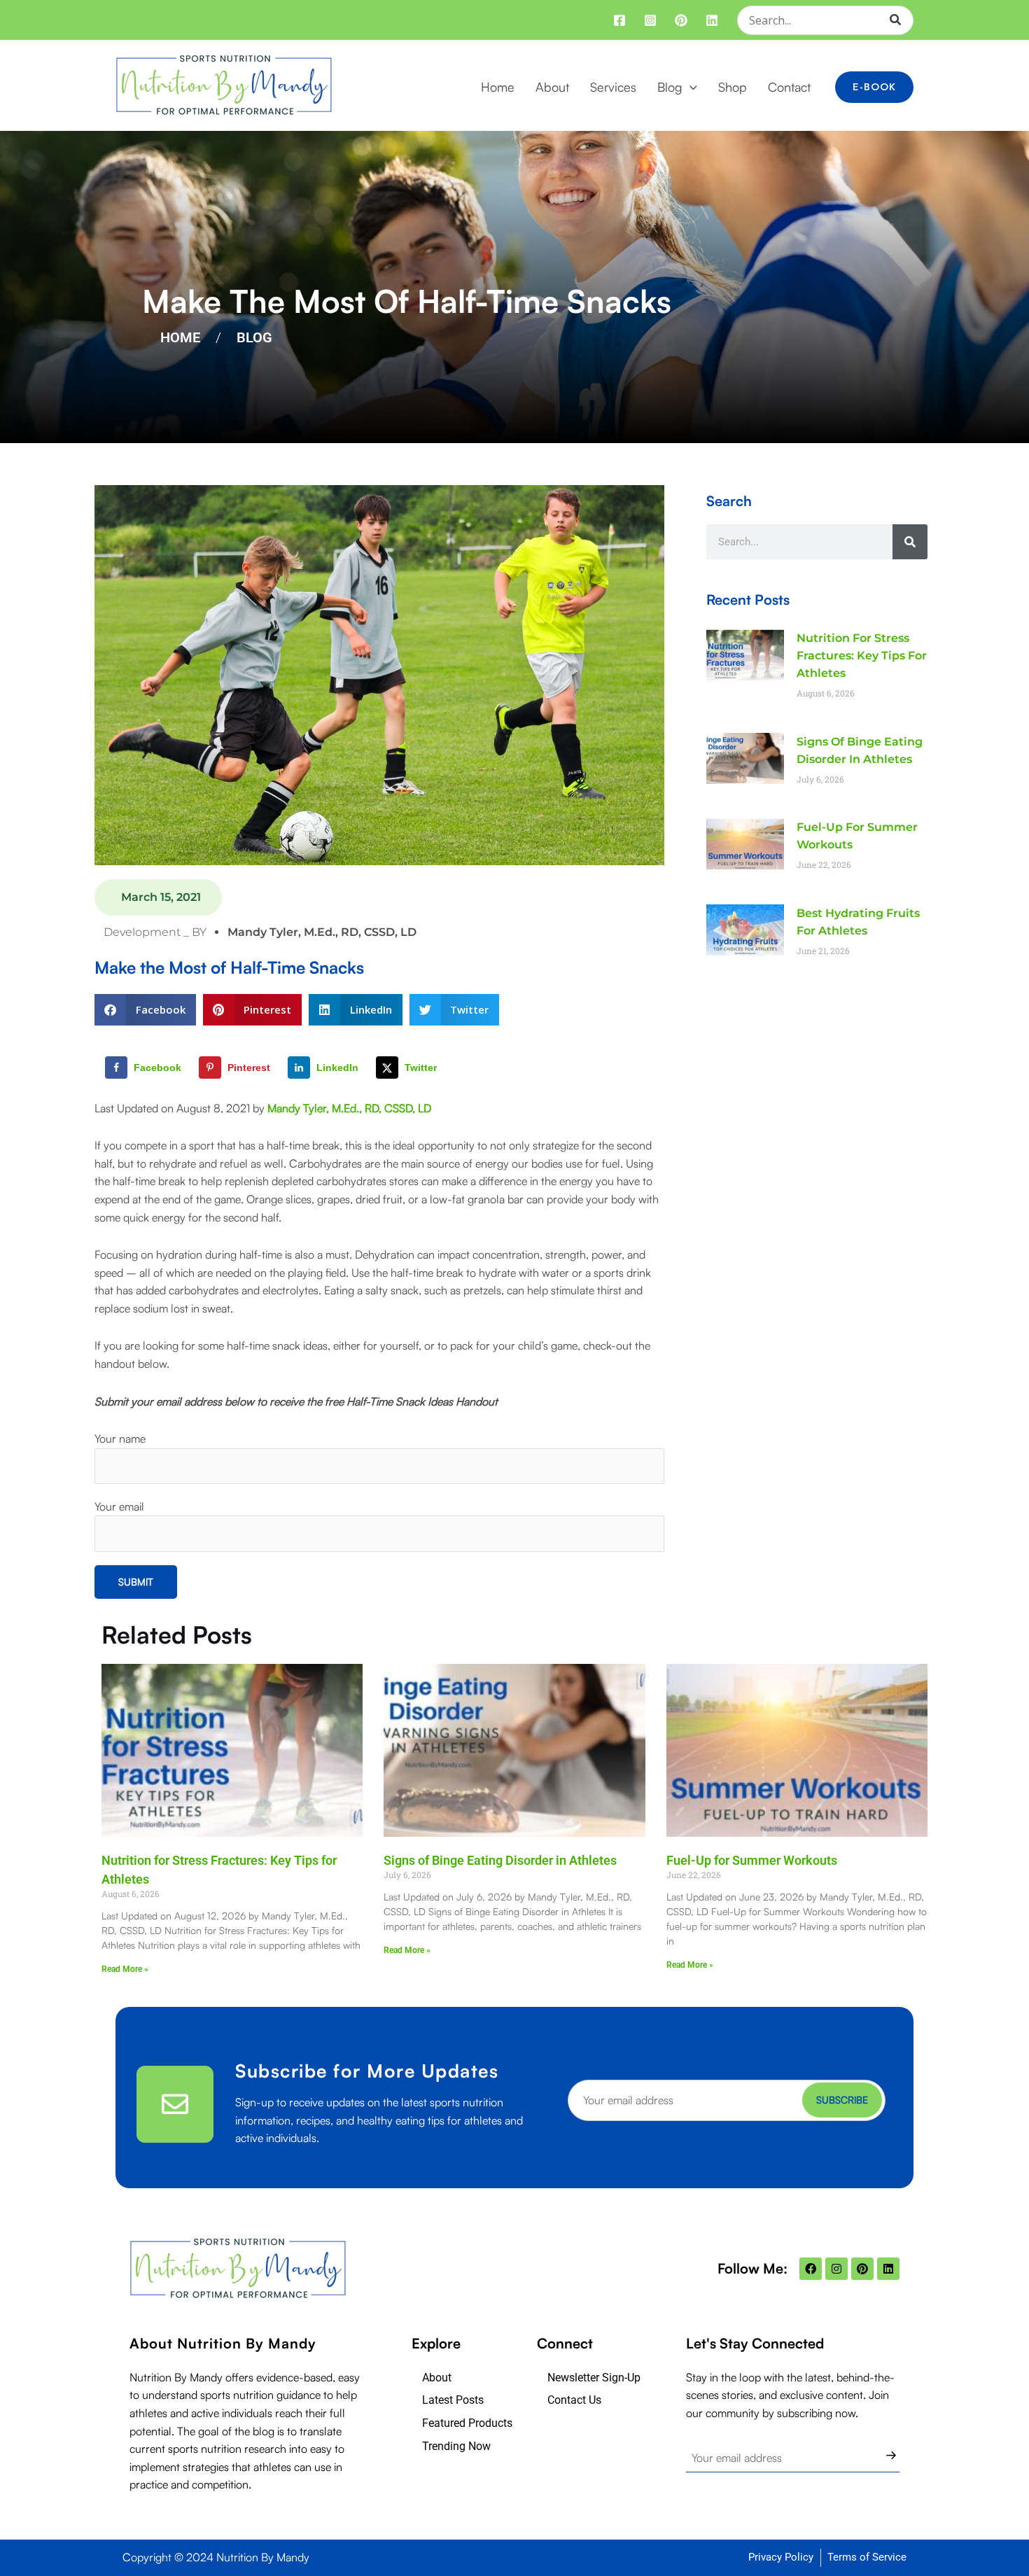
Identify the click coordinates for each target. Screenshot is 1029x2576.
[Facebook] (619, 20)
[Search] (900, 20)
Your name (120, 1438)
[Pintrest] (681, 20)
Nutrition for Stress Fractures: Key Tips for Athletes (862, 656)
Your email (119, 1506)
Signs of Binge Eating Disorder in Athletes (500, 1860)
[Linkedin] (712, 20)
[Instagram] (650, 20)
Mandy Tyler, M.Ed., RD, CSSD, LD (349, 1108)
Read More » (125, 1969)
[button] (690, 87)
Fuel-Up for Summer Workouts (752, 1860)
